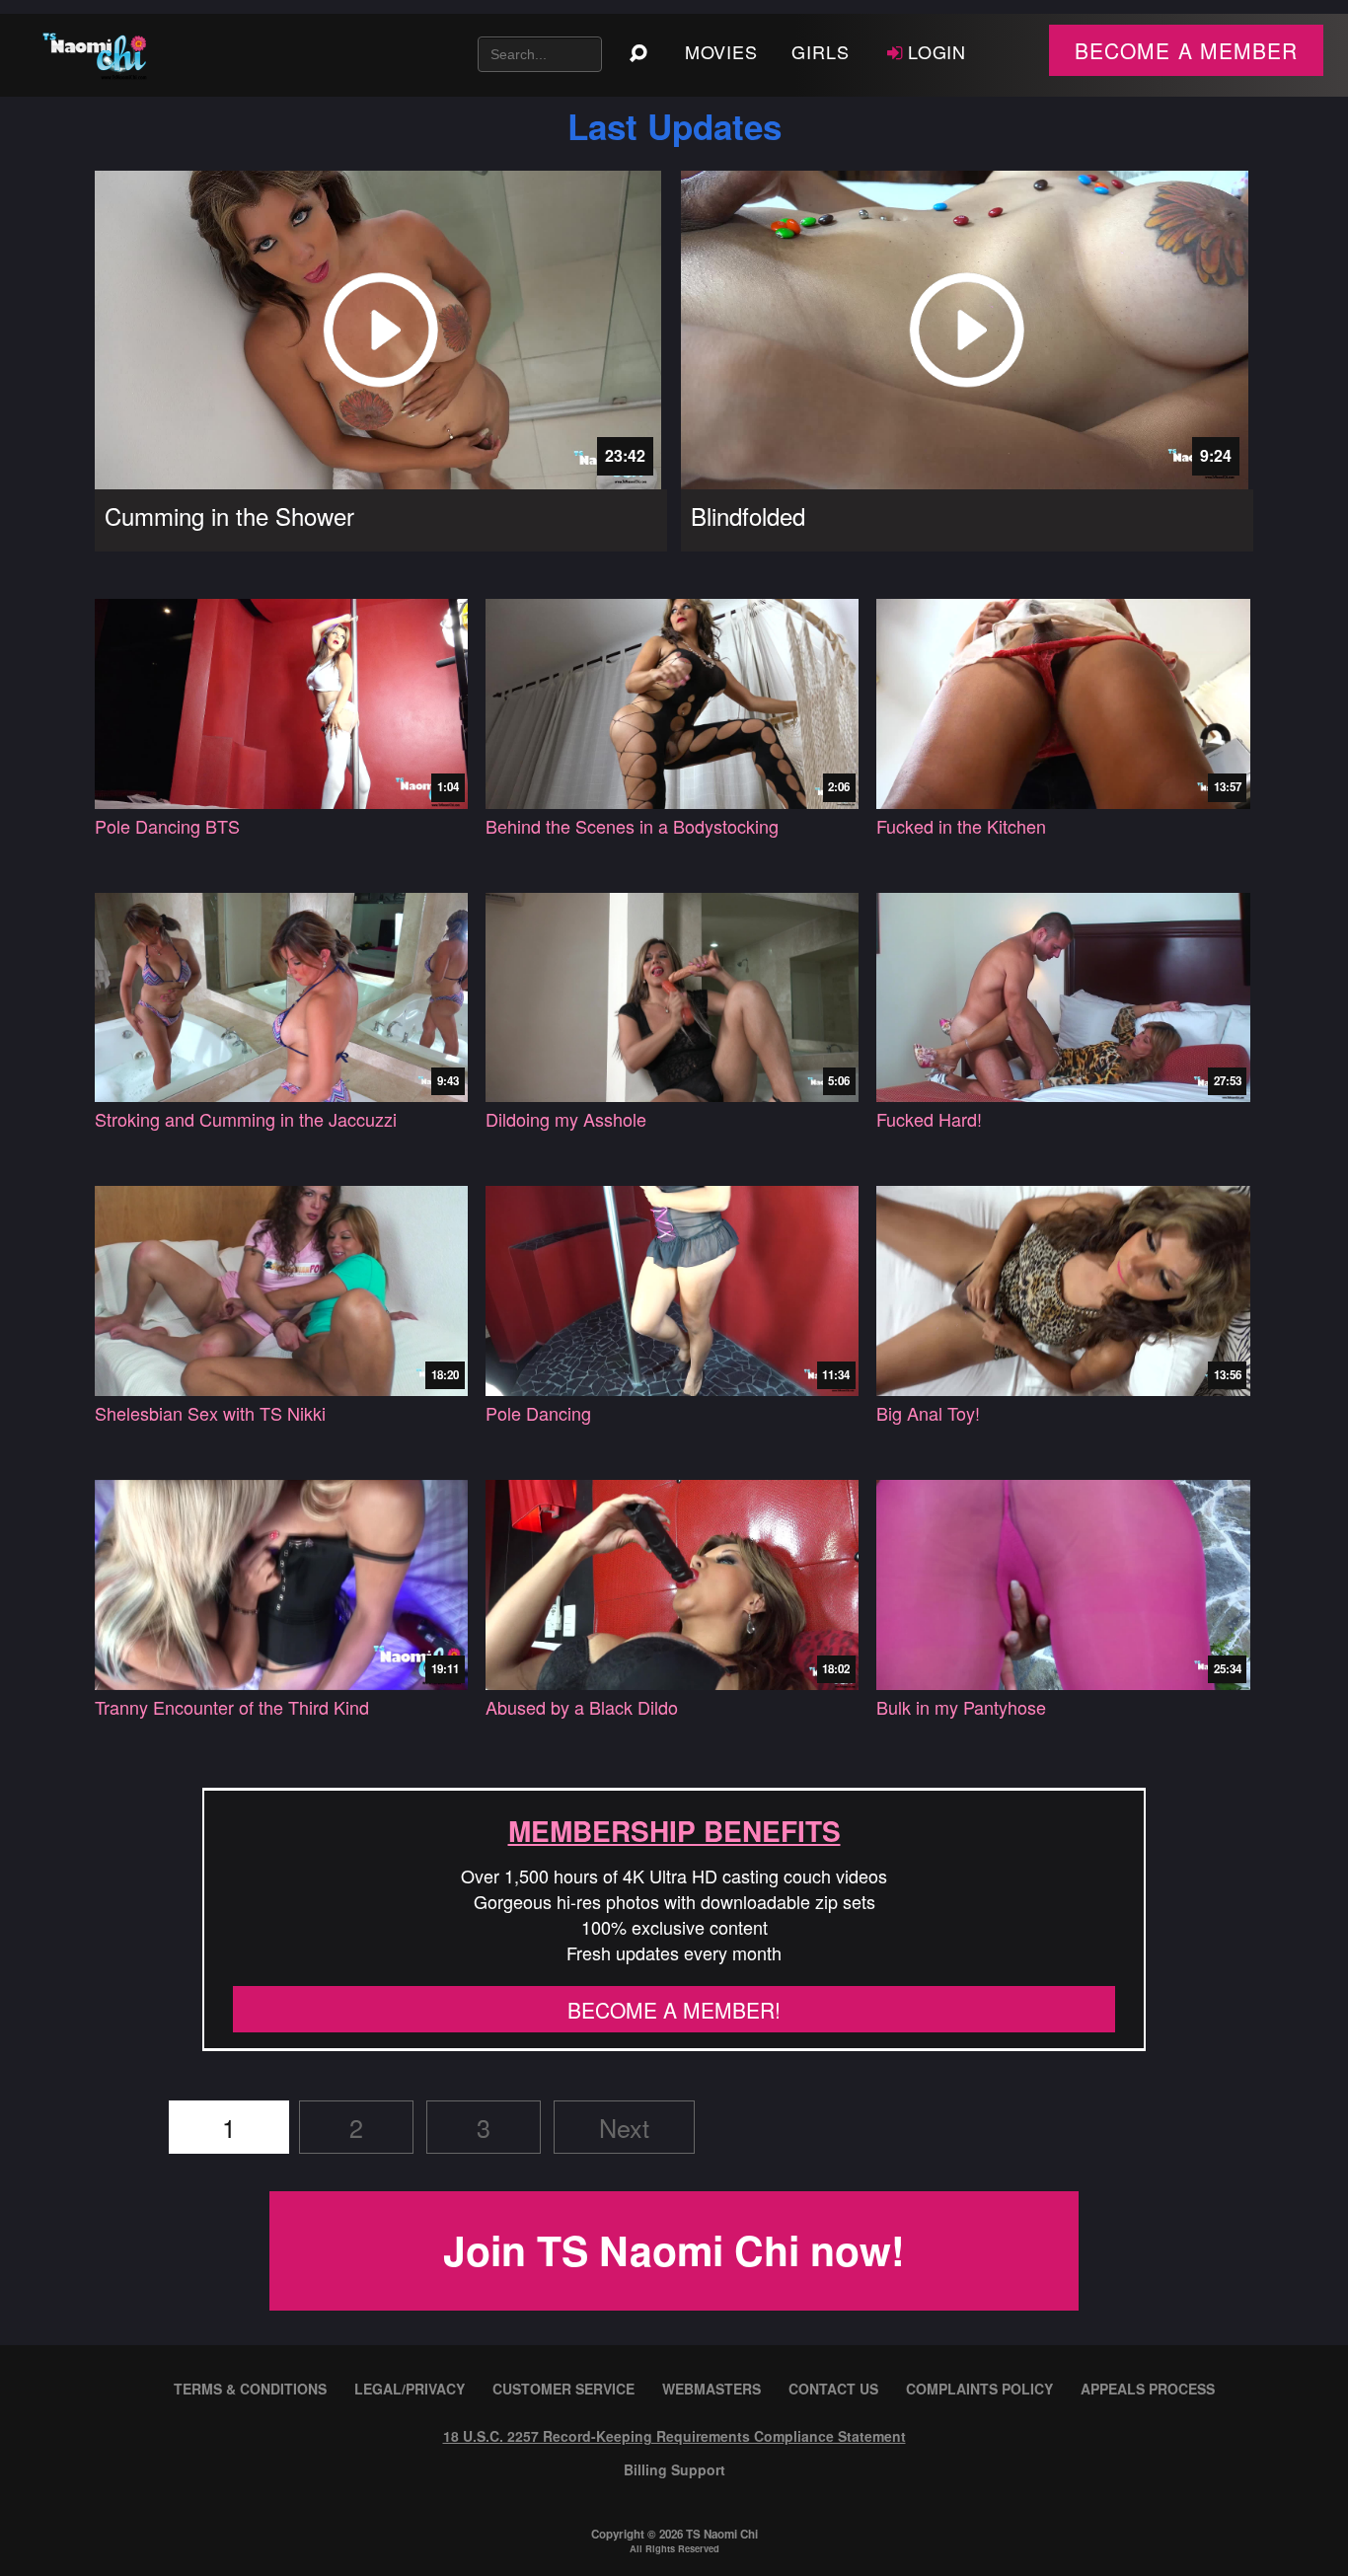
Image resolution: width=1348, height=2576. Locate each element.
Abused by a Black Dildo (582, 1707)
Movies (721, 51)
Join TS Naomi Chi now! (674, 2250)
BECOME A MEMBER (1186, 50)
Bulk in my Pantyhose (961, 1707)
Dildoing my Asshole (566, 1119)
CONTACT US (833, 2389)
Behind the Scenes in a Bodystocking (632, 826)
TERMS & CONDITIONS (250, 2389)
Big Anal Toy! (928, 1413)
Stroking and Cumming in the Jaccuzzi (246, 1119)
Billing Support (674, 2469)
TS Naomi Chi (722, 2534)
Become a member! (674, 2010)
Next (624, 2127)
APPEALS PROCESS (1148, 2389)
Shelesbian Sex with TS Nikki (210, 1413)
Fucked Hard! (929, 1119)
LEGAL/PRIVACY (410, 2389)
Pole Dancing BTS (167, 826)
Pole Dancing (538, 1413)
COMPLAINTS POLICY (979, 2389)
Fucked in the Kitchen (961, 826)
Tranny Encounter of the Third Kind (232, 1707)
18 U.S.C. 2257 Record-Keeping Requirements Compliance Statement (674, 2436)
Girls (821, 51)
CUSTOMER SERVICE (563, 2389)
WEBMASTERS (711, 2389)
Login (937, 51)
